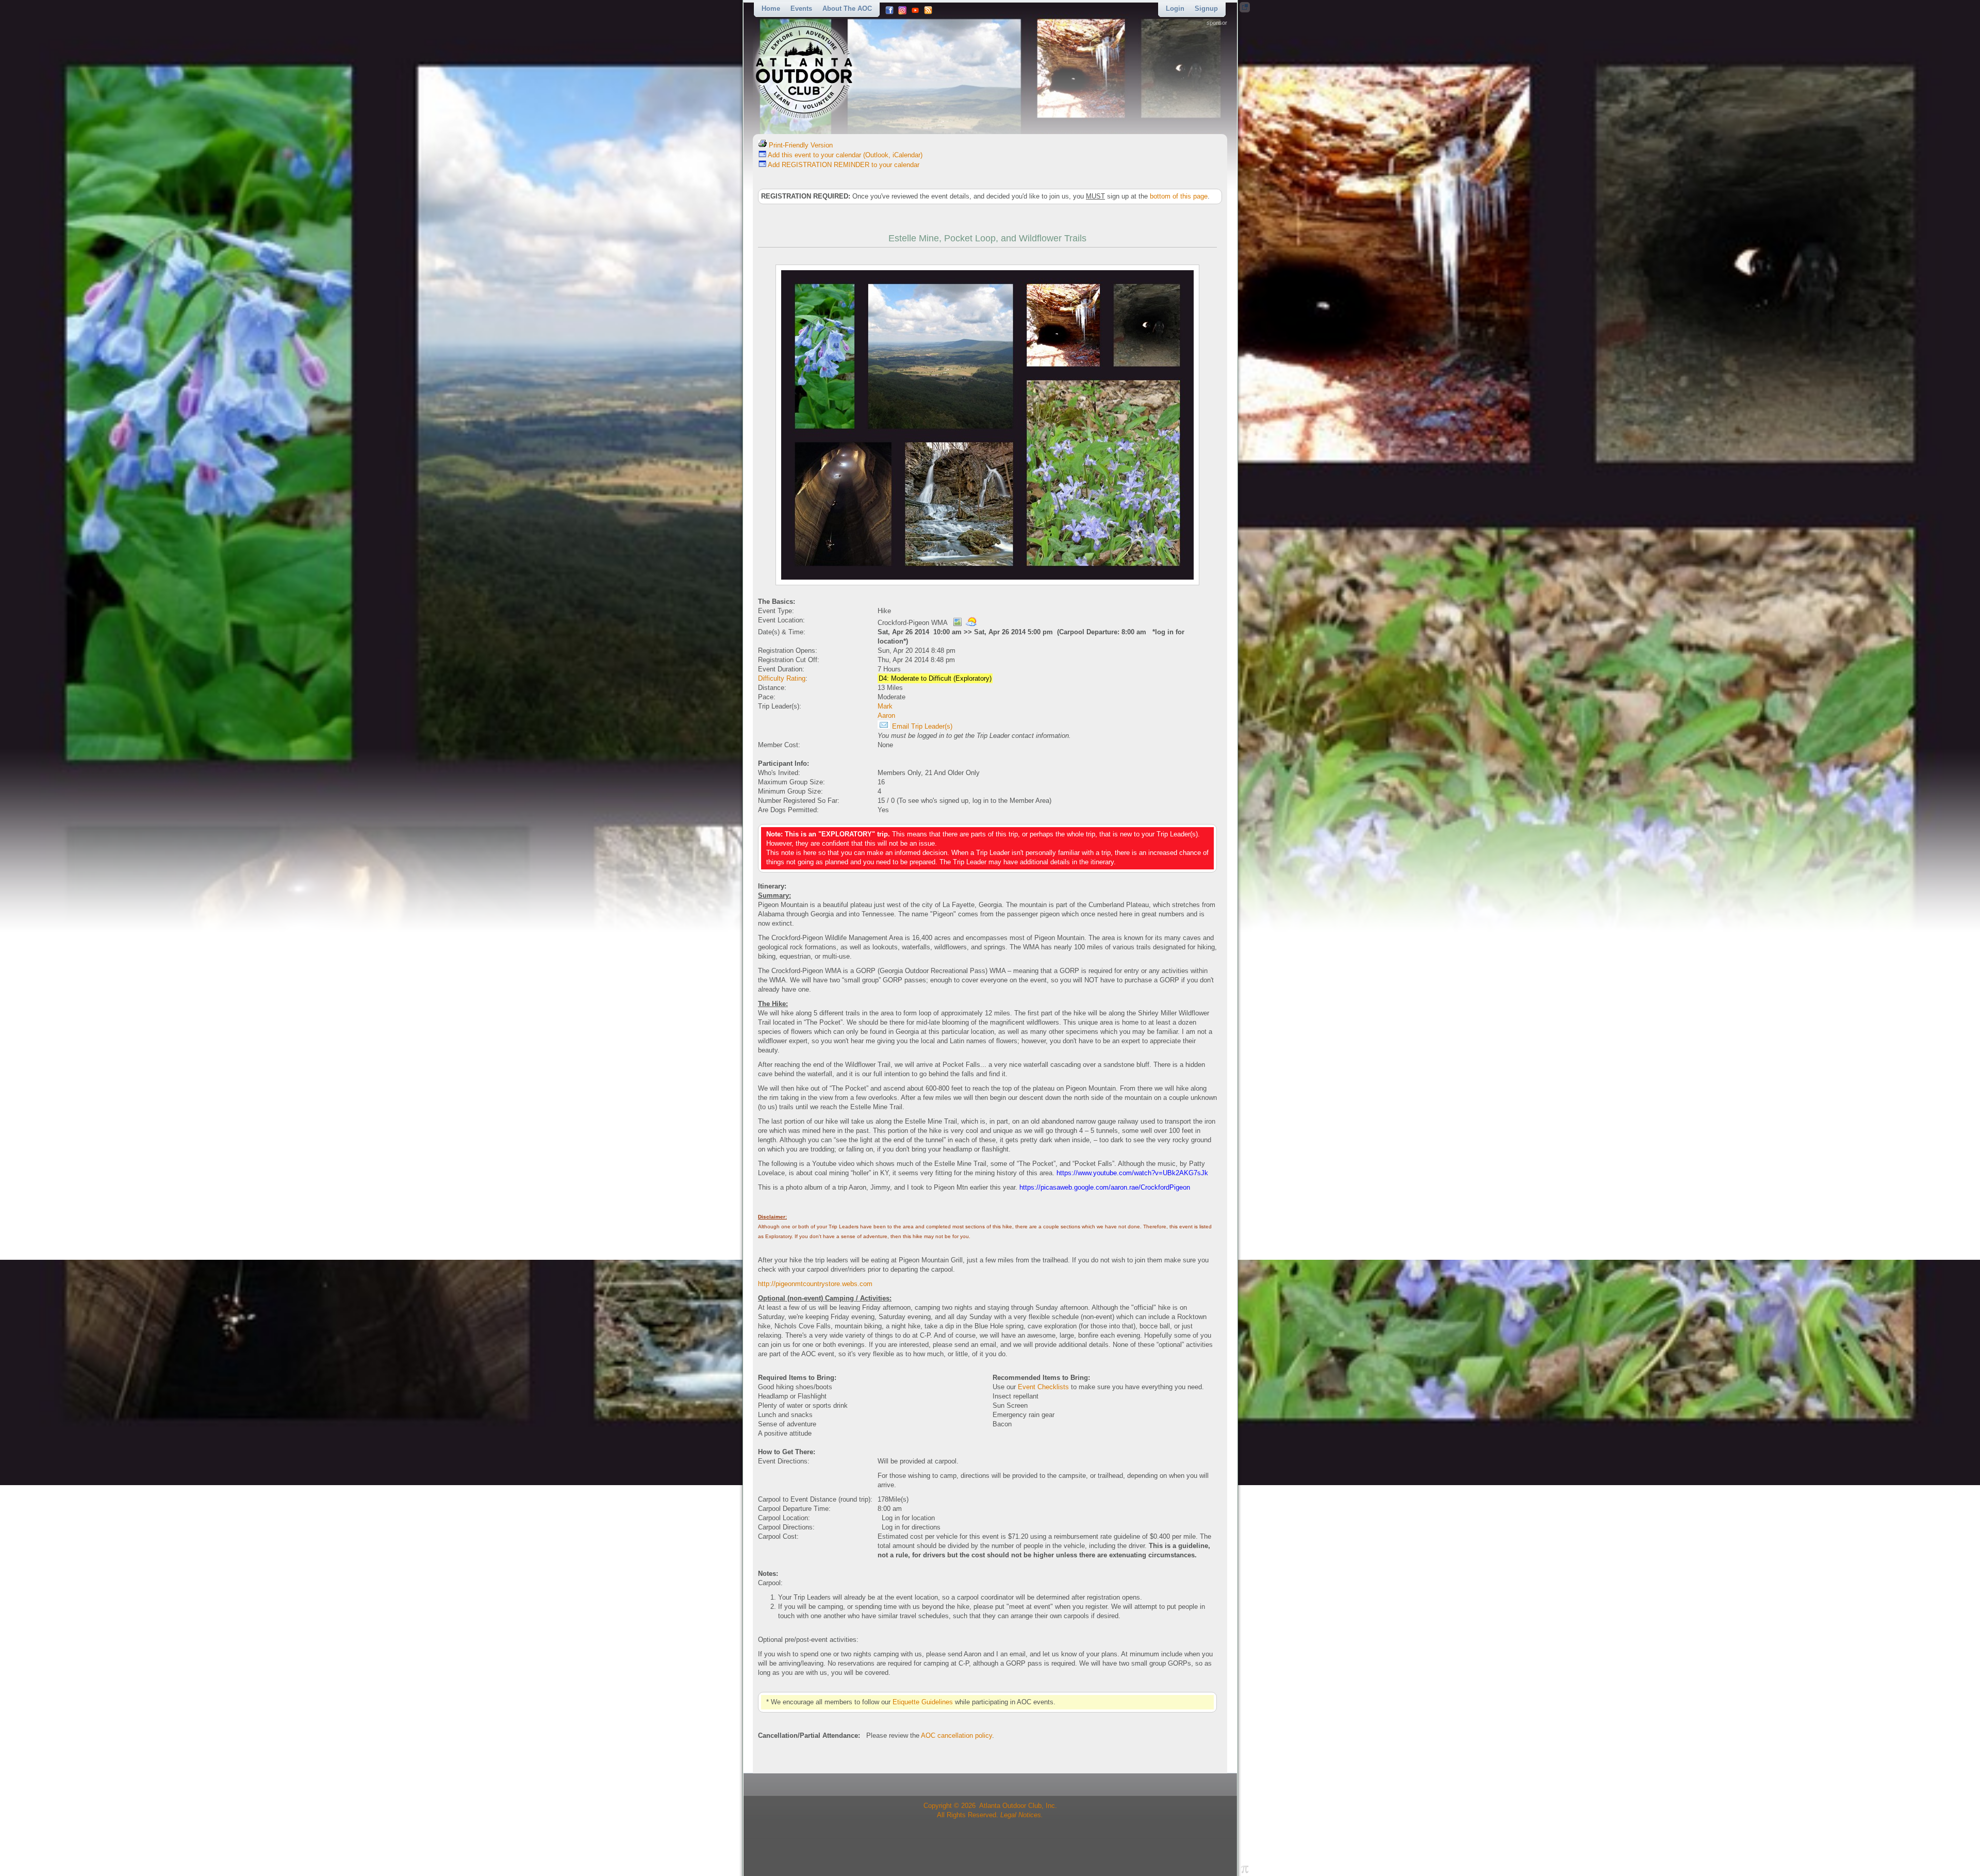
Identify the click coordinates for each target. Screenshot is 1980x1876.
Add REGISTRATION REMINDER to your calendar (843, 165)
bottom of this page (1179, 196)
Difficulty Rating (782, 678)
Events (801, 9)
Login (1175, 9)
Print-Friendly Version (800, 145)
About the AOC (847, 9)
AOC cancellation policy (956, 1735)
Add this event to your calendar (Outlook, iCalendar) (844, 155)
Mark (885, 706)
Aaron (886, 715)
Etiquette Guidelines (923, 1702)
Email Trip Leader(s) (921, 726)
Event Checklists (1043, 1387)
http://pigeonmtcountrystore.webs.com (815, 1284)
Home (771, 9)
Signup (1206, 9)
